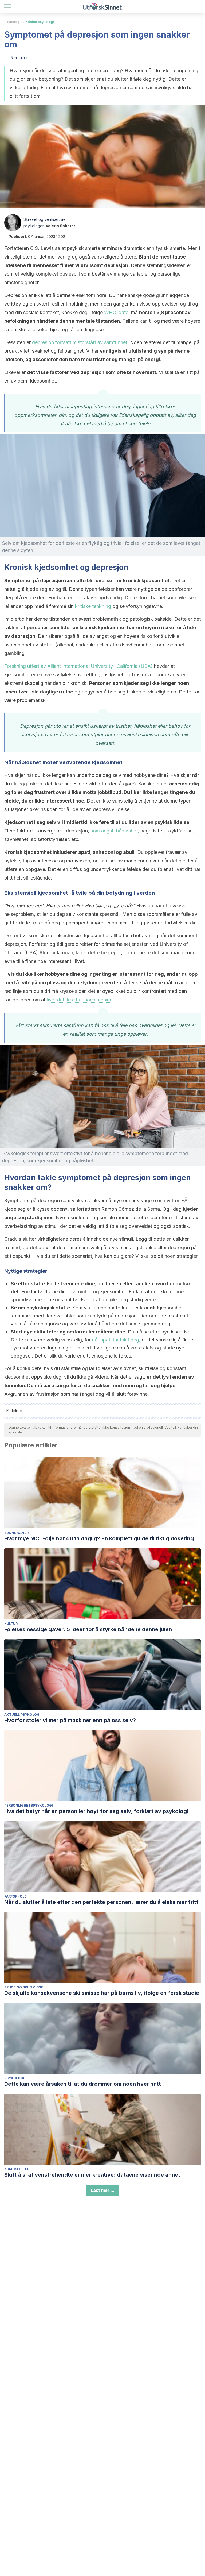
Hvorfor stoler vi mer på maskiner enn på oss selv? (70, 1720)
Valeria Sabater (60, 226)
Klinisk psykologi (40, 22)
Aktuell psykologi (22, 1715)
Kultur (11, 1624)
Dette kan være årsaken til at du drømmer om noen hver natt (83, 2084)
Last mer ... (103, 2190)
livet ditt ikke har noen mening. (80, 1000)
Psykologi (12, 22)
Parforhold (15, 1896)
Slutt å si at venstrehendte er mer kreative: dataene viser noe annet (92, 2175)
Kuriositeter (17, 2169)
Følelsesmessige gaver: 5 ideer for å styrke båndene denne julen (88, 1629)
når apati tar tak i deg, (116, 1340)
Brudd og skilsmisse (24, 1987)
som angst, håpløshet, (115, 831)
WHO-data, (117, 312)
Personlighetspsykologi (29, 1805)
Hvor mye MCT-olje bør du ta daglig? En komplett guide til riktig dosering (99, 1538)
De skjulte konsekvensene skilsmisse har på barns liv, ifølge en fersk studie (102, 1993)
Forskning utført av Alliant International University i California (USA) (78, 666)
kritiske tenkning (93, 606)
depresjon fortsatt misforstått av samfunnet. (80, 342)
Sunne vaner (16, 1533)
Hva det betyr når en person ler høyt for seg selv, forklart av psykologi (96, 1811)
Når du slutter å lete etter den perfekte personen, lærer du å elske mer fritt (101, 1902)
